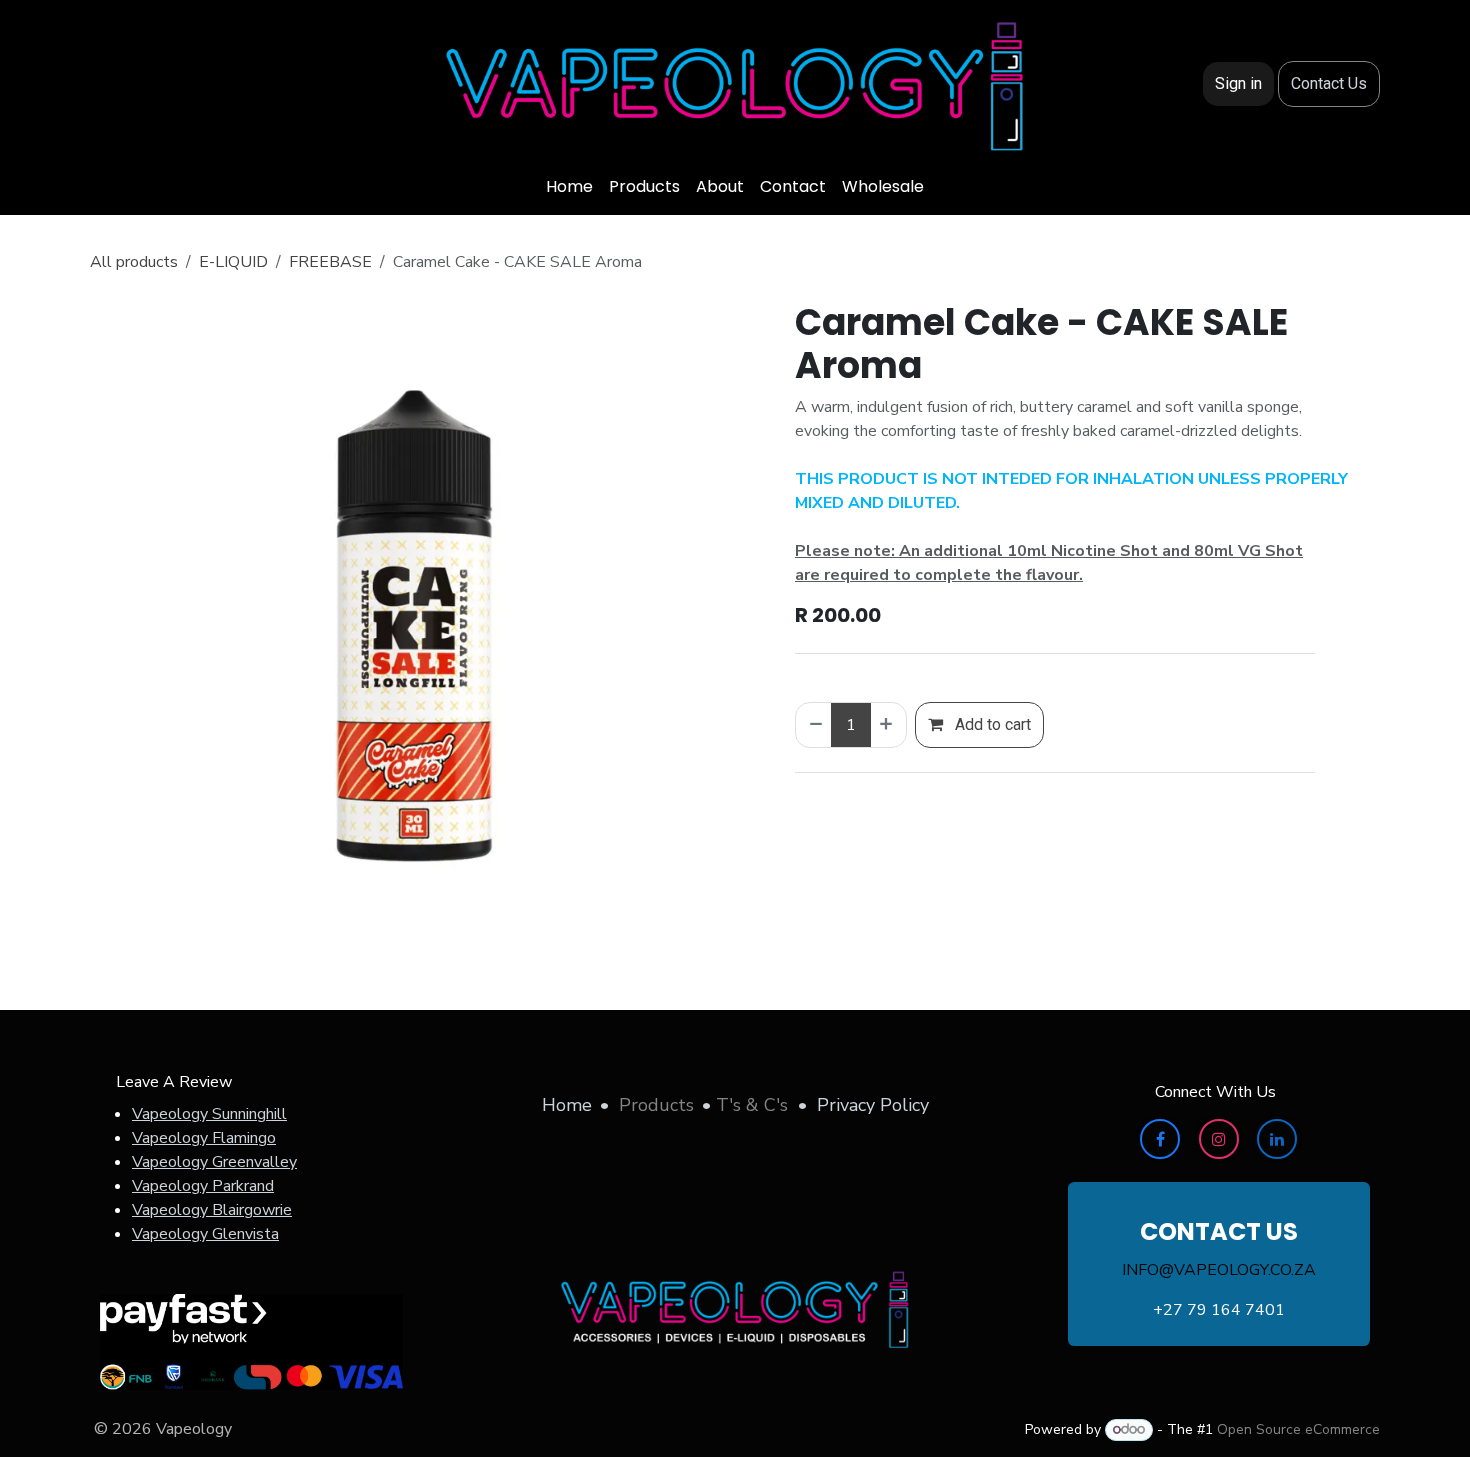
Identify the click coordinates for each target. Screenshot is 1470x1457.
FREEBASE (330, 262)
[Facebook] (1160, 1139)
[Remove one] (814, 725)
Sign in (1238, 83)
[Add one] (888, 725)
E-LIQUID (233, 262)
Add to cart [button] (991, 724)
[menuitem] (569, 187)
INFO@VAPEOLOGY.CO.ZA (1219, 1270)
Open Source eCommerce (1298, 1429)
